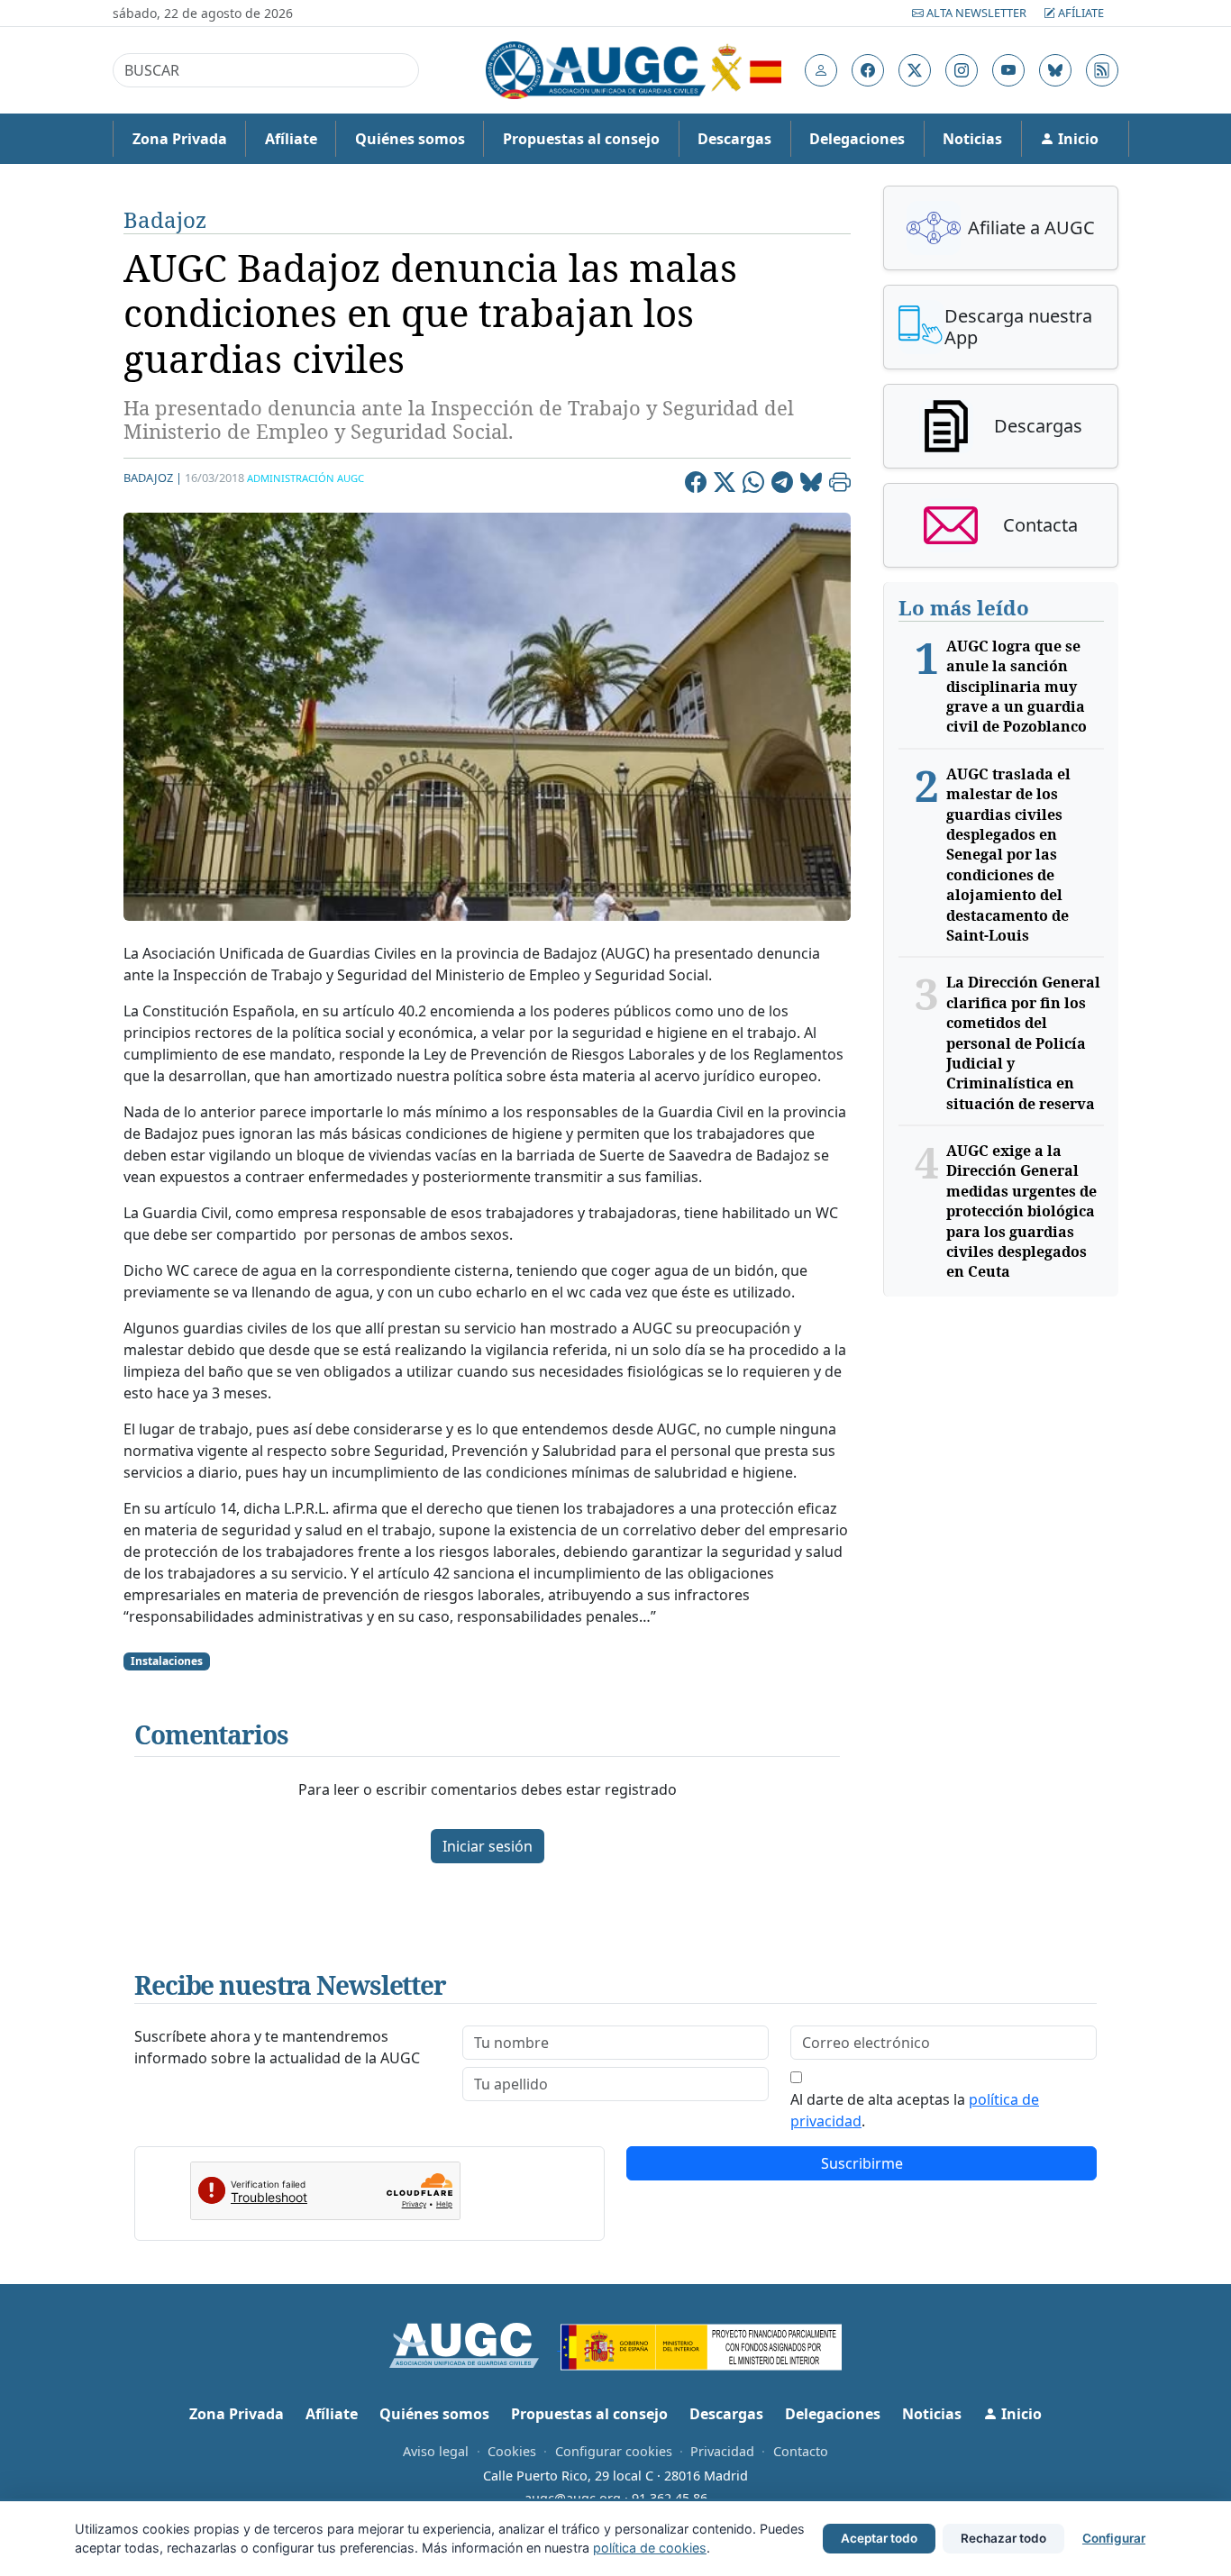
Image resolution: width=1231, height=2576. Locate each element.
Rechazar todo (1003, 2538)
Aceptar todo (879, 2538)
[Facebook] (696, 485)
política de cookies (650, 2548)
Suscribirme (862, 2163)
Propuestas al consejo (581, 139)
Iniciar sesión (488, 1846)
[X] (725, 485)
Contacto (801, 2451)
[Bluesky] (811, 485)
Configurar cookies (614, 2451)
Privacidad (722, 2451)
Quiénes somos (410, 139)
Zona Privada (180, 139)
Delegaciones (857, 139)
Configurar (1114, 2538)
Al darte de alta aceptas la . (915, 2110)
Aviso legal (436, 2451)
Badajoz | (153, 478)
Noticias (972, 139)
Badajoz (165, 219)
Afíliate (1080, 13)
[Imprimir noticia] (840, 485)
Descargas (734, 139)
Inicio (1076, 139)
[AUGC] (475, 2344)
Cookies (512, 2451)
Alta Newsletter (976, 13)
